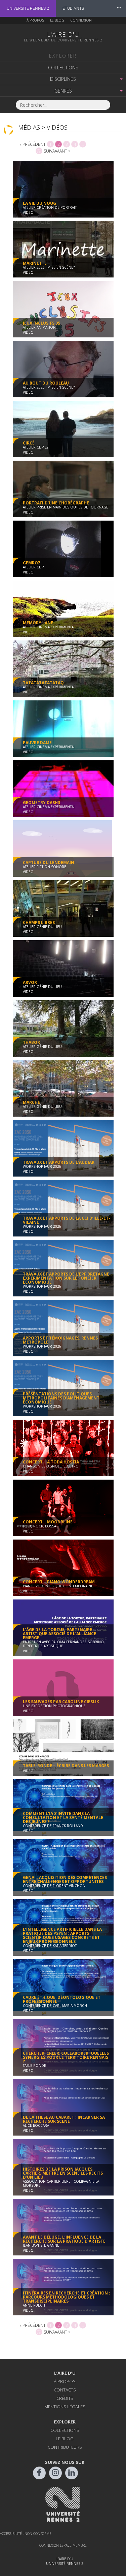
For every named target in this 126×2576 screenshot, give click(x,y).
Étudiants (73, 8)
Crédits (65, 2398)
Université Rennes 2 (28, 8)
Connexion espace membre (63, 2545)
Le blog (57, 20)
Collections (63, 68)
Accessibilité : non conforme (26, 2534)
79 (39, 151)
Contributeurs (65, 2447)
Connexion (81, 20)
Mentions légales (65, 2407)
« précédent (33, 144)
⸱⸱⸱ (119, 8)
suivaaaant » (57, 151)
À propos (35, 20)
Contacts (65, 2390)
